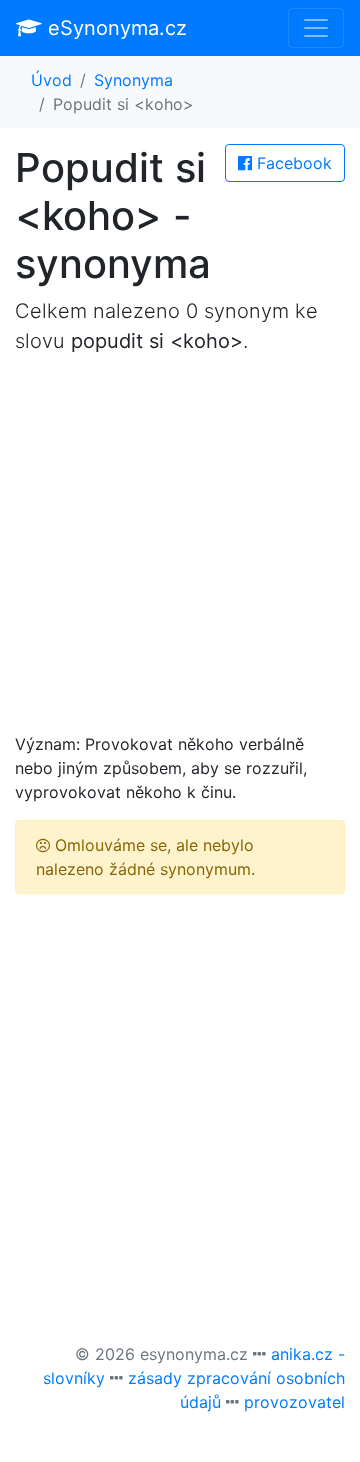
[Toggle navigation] (316, 28)
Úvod (51, 80)
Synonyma (133, 80)
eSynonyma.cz (114, 28)
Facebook (292, 163)
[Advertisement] (180, 552)
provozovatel (294, 1402)
